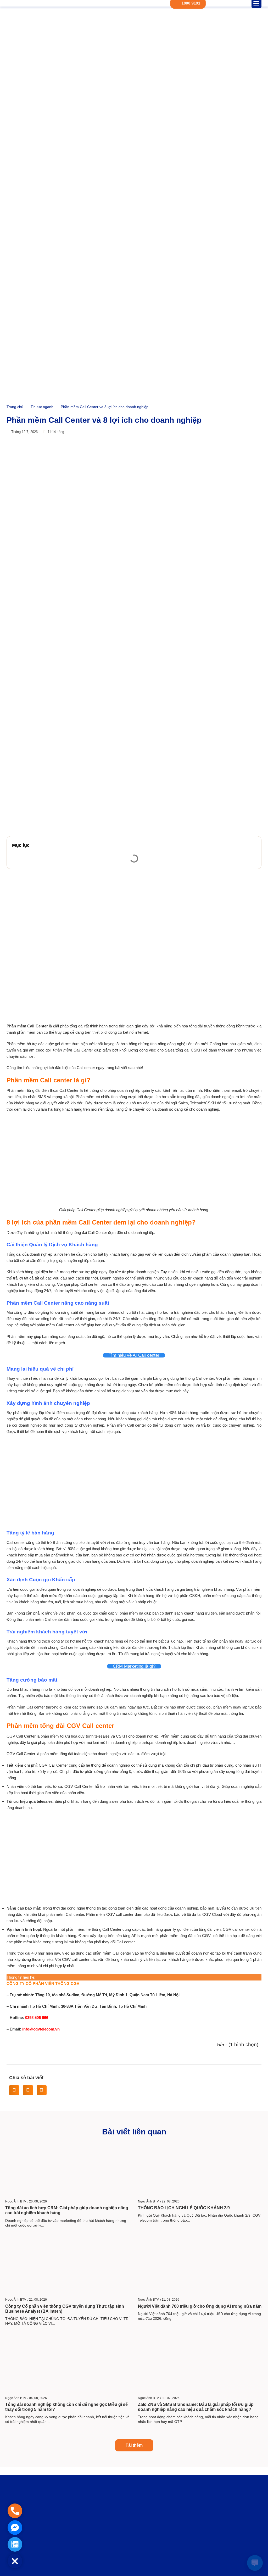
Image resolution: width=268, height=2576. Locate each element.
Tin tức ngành (42, 407)
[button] (254, 845)
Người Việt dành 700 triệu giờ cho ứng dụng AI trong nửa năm (200, 2306)
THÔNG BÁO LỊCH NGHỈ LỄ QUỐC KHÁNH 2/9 (184, 2208)
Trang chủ (15, 407)
